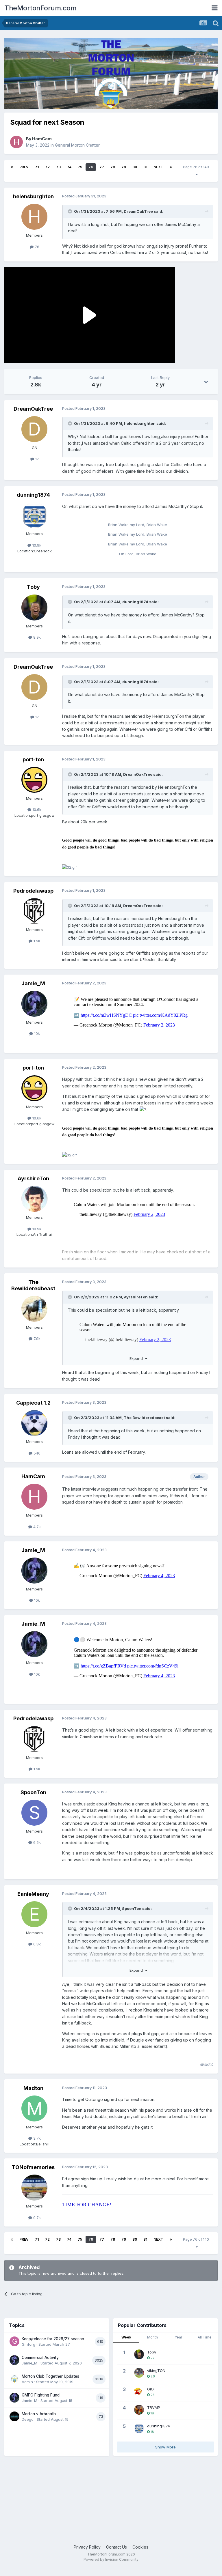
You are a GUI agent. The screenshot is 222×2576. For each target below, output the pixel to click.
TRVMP (154, 2407)
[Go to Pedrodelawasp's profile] (34, 911)
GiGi (151, 2389)
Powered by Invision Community (111, 2559)
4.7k (36, 1527)
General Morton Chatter (77, 145)
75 (80, 167)
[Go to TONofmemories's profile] (34, 2188)
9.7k (36, 2218)
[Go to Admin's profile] (14, 2379)
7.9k (36, 1339)
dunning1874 (33, 495)
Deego (28, 2419)
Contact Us (116, 2547)
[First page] (12, 167)
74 (69, 167)
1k (36, 459)
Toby (33, 587)
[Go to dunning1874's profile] (34, 515)
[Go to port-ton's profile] (34, 780)
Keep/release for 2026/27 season (53, 2339)
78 (113, 167)
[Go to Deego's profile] (14, 2416)
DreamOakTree (138, 211)
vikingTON (156, 2371)
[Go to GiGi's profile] (139, 2391)
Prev (24, 167)
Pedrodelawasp (33, 891)
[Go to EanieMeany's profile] (34, 1914)
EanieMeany (33, 1894)
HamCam (42, 139)
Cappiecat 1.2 (33, 1403)
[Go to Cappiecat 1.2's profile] (34, 1423)
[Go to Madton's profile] (34, 2108)
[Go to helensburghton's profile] (34, 217)
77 (102, 167)
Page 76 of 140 (197, 167)
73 (58, 167)
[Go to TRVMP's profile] (139, 2410)
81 (145, 167)
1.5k (36, 941)
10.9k (36, 545)
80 (135, 167)
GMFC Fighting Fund (41, 2395)
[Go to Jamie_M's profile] (34, 1004)
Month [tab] (152, 2337)
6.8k (36, 1944)
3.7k (36, 2138)
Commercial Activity (40, 2358)
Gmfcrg (28, 2344)
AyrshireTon (33, 1178)
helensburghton (33, 196)
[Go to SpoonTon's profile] (34, 1813)
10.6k (36, 810)
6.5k (36, 1842)
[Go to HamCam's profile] (16, 142)
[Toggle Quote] (71, 211)
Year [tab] (178, 2337)
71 (37, 167)
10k (36, 1033)
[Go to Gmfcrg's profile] (14, 2341)
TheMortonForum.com (40, 8)
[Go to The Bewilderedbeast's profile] (34, 1309)
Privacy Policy (87, 2547)
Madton (33, 2088)
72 (47, 167)
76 (91, 167)
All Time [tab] (205, 2337)
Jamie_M (33, 983)
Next (158, 167)
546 (36, 1453)
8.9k (36, 637)
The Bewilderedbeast (33, 1285)
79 (124, 167)
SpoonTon (33, 1792)
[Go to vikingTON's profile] (139, 2373)
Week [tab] (126, 2337)
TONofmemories (33, 2167)
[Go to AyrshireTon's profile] (34, 1199)
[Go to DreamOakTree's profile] (34, 429)
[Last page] (171, 167)
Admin (27, 2382)
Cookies (140, 2547)
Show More (165, 2447)
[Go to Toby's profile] (34, 607)
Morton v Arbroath (39, 2414)
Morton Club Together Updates (50, 2376)
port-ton (33, 759)
